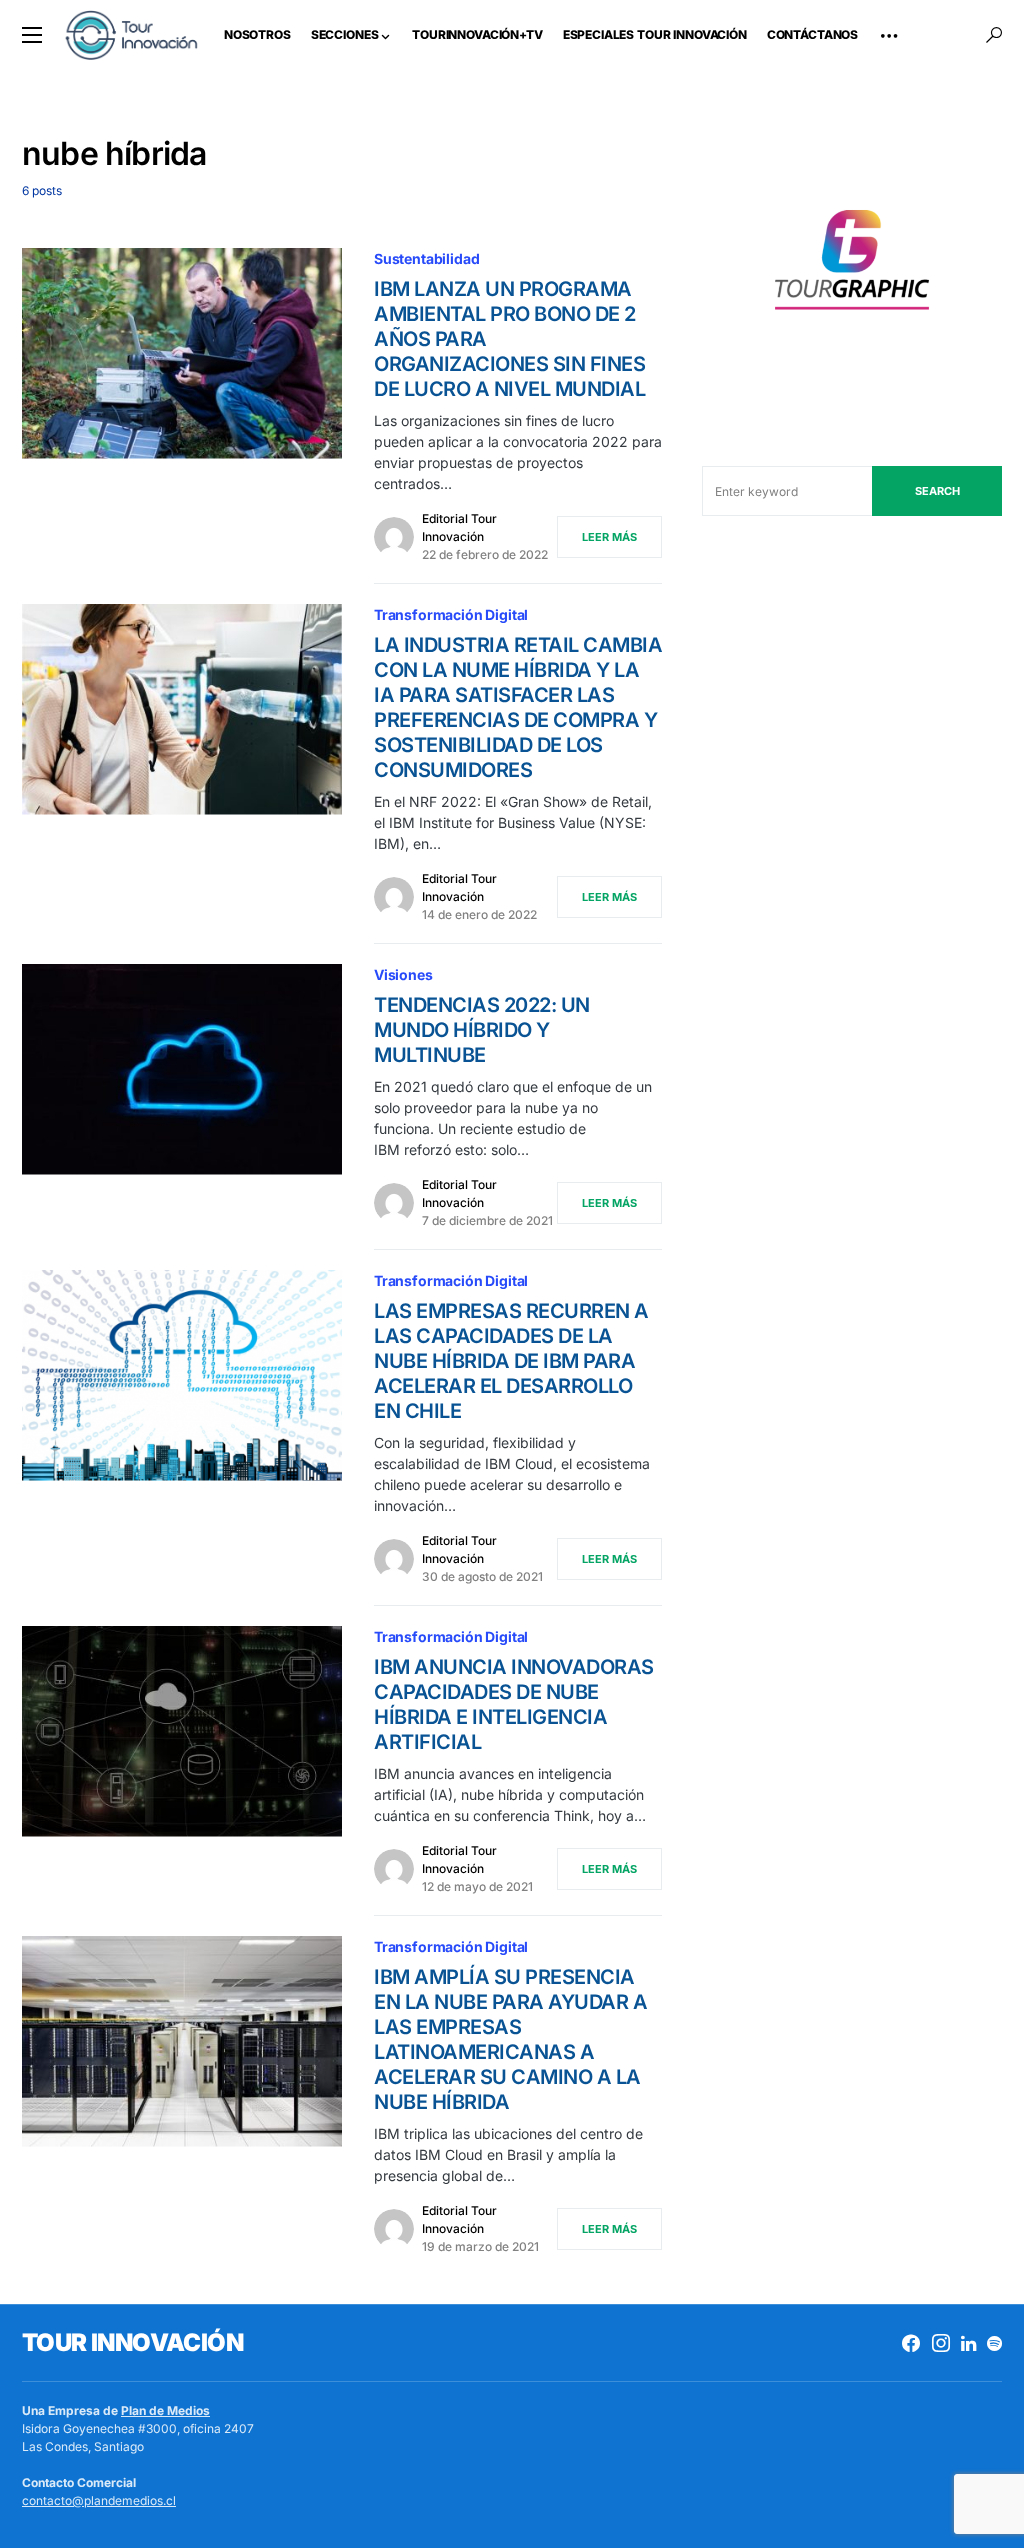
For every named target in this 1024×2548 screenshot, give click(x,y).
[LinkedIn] (968, 2343)
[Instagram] (941, 2343)
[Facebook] (911, 2343)
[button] (32, 35)
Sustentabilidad (426, 258)
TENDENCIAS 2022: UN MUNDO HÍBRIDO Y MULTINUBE (482, 1030)
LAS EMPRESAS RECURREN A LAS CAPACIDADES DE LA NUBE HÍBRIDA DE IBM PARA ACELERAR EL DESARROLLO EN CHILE (511, 1361)
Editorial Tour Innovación (459, 527)
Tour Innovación (132, 2342)
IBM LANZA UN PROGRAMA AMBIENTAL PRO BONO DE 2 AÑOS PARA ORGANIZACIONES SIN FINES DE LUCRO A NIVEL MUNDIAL (509, 339)
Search (937, 491)
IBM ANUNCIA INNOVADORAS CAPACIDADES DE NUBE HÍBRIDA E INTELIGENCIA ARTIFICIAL (514, 1704)
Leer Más (609, 537)
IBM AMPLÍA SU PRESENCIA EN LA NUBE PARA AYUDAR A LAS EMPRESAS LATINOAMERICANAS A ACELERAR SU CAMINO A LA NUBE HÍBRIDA (510, 2039)
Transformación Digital (451, 614)
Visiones (403, 974)
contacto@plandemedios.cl (99, 2500)
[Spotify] (994, 2343)
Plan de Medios (165, 2410)
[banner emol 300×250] (852, 265)
